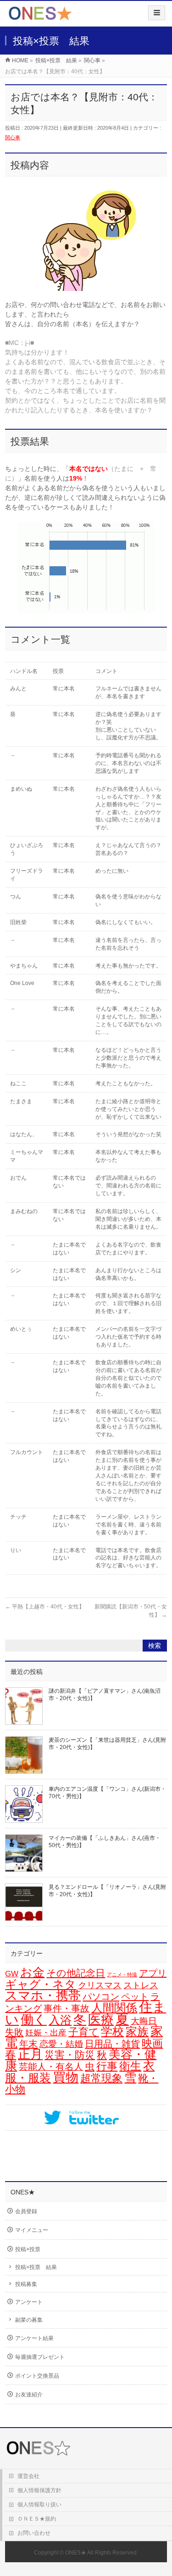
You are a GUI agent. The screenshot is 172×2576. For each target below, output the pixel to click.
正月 (30, 2054)
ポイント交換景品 (37, 2376)
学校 (112, 2031)
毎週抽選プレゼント (40, 2357)
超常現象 (101, 2078)
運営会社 (28, 2476)
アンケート (29, 2302)
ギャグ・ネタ (41, 1984)
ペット (135, 1996)
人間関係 (114, 2007)
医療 (101, 2020)
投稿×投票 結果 (36, 2267)
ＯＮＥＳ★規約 (37, 2519)
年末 (28, 2044)
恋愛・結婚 (61, 2044)
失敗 (14, 2032)
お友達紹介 (29, 2395)
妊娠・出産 (46, 2033)
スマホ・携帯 (43, 1996)
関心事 (13, 137)
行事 (107, 2066)
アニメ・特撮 (122, 1974)
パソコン (101, 1996)
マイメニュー (32, 2230)
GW (12, 1974)
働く (34, 2019)
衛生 (130, 2066)
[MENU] (157, 13)
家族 (137, 2032)
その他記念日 (76, 1973)
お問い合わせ (34, 2533)
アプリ (153, 1973)
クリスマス (100, 1985)
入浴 (60, 2020)
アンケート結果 (34, 2338)
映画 (152, 2043)
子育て (84, 2032)
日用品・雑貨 (112, 2044)
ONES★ (76, 2553)
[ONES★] (40, 17)
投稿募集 (26, 2284)
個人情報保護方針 (39, 2490)
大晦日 (144, 2021)
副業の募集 (29, 2320)
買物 (66, 2077)
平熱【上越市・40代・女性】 (45, 1607)
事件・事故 (67, 2008)
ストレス (141, 1985)
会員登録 (26, 2211)
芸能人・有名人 (51, 2067)
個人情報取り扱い (39, 2505)
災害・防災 (70, 2055)
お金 (32, 1972)
